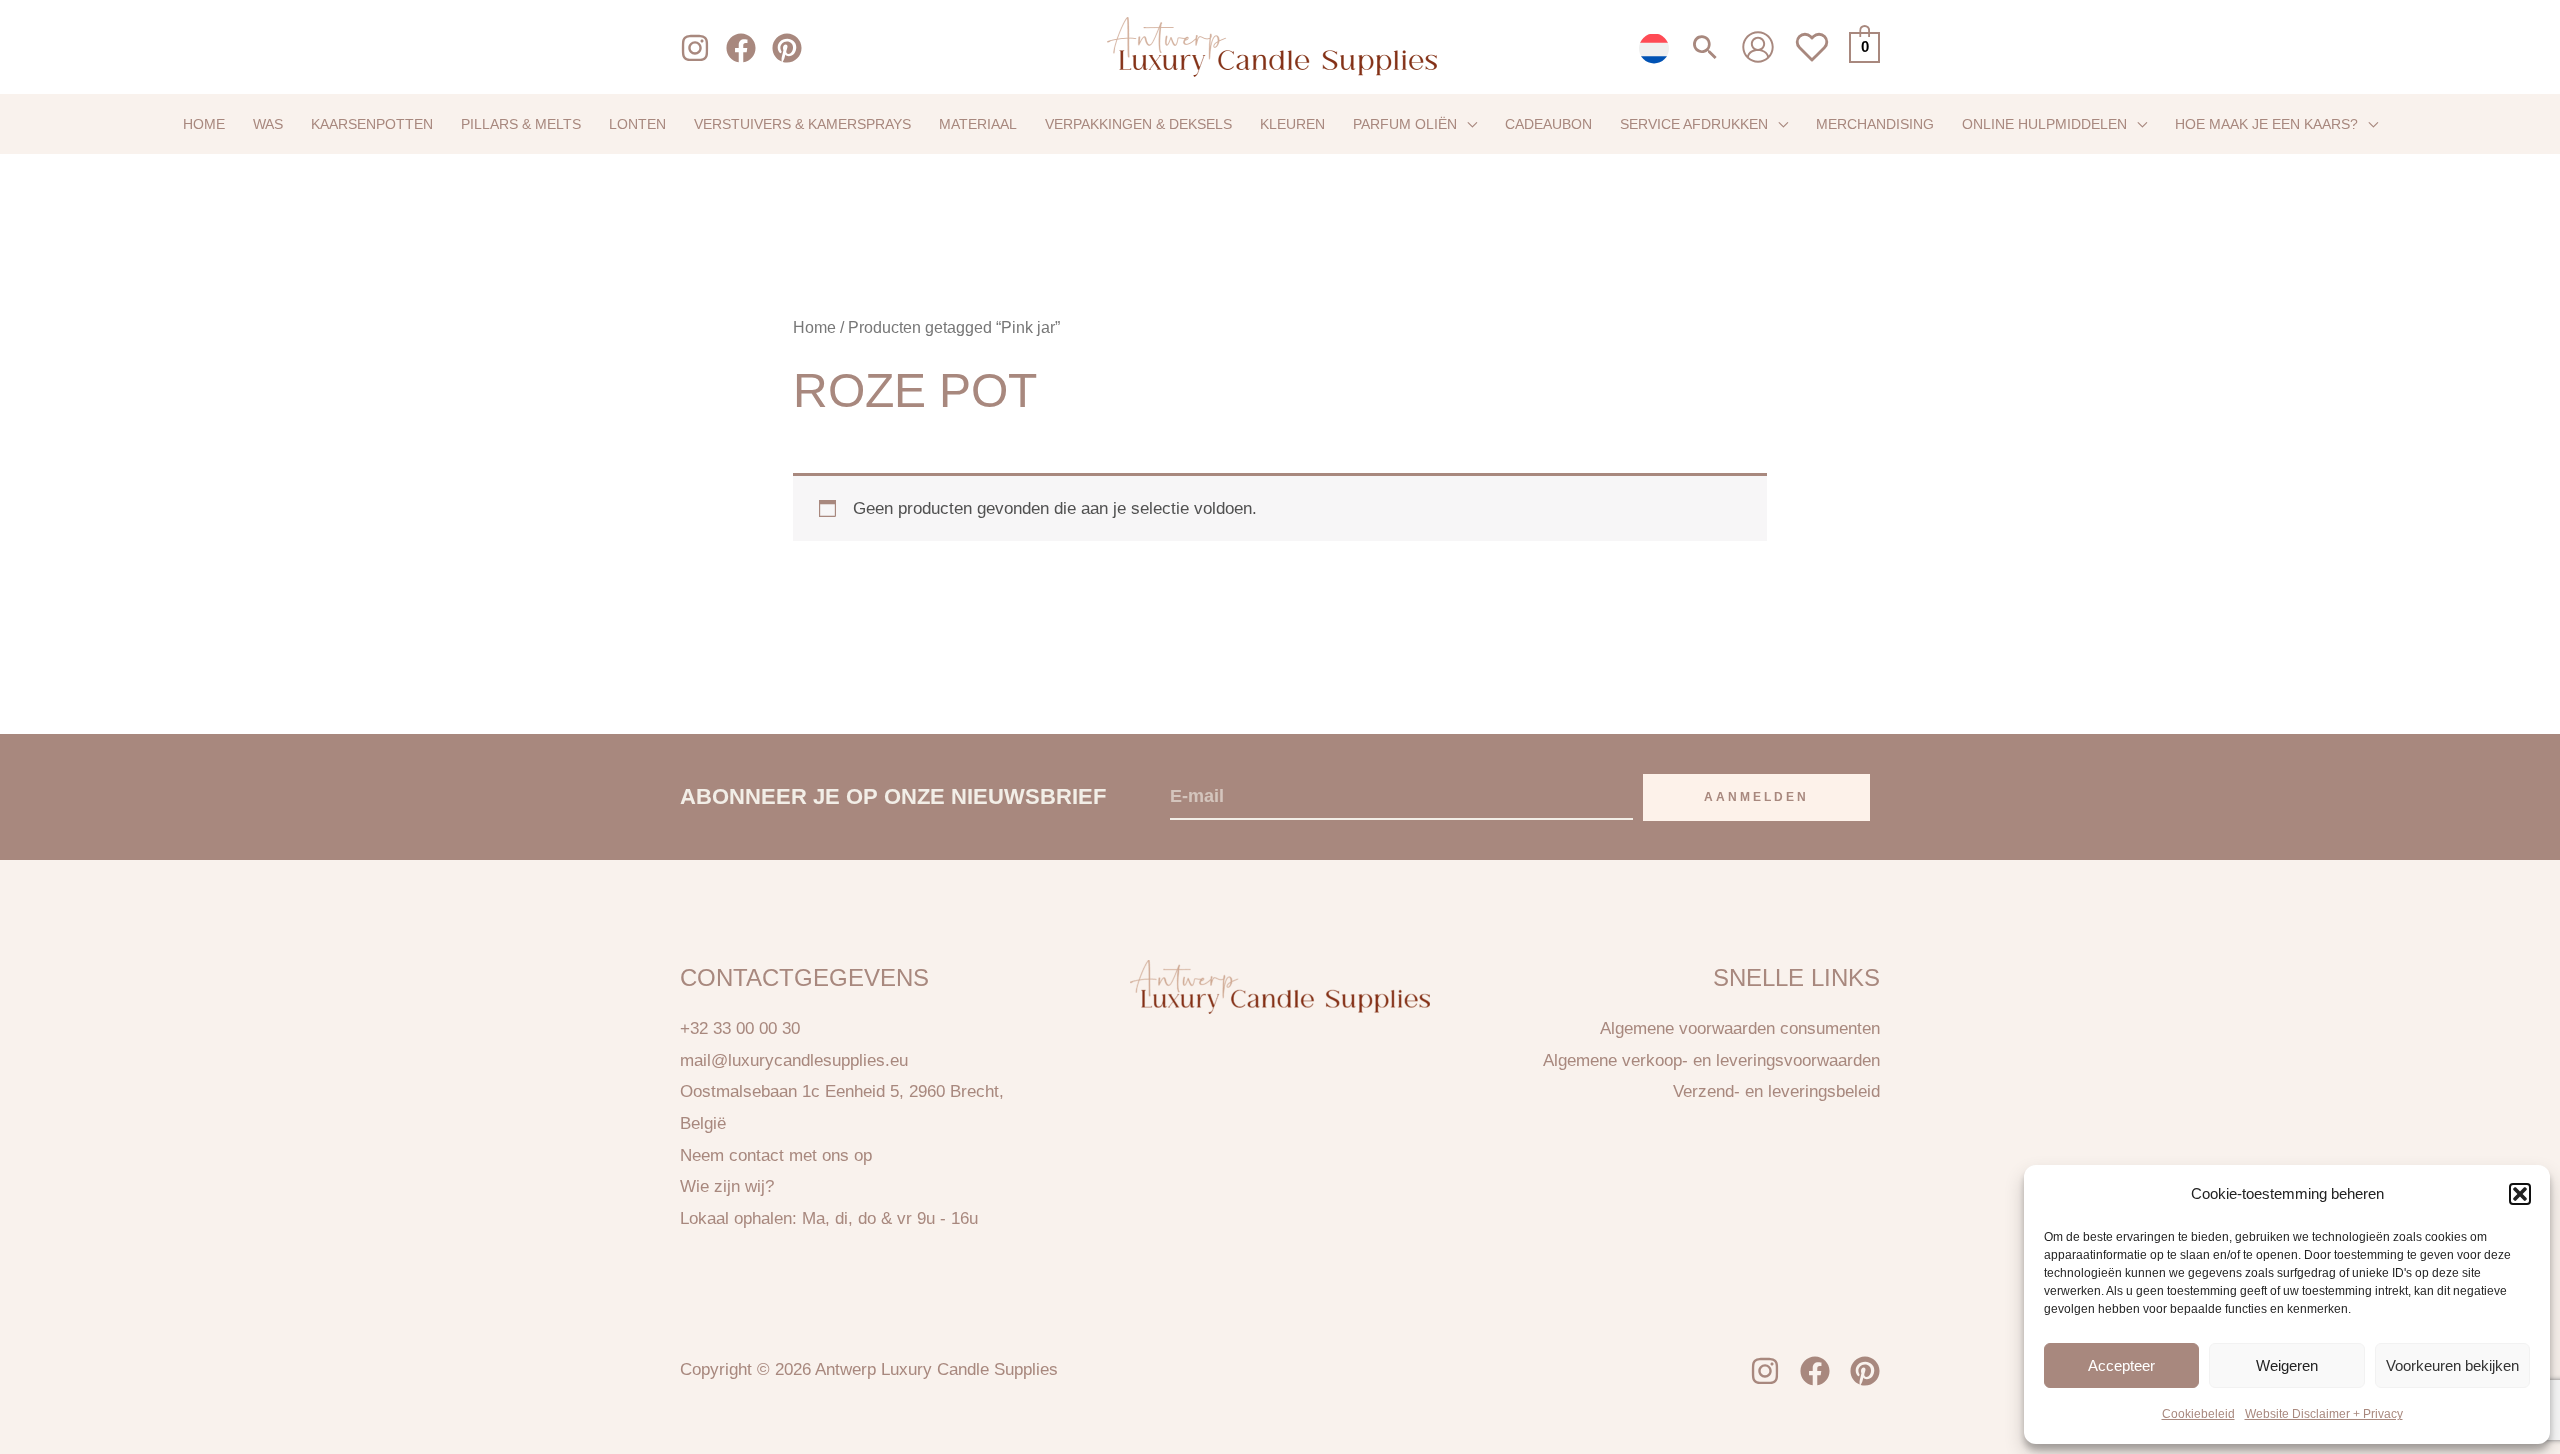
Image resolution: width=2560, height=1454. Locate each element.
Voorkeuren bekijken (2452, 1364)
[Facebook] (741, 48)
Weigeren (2287, 1364)
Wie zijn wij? (727, 1186)
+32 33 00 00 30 (740, 1028)
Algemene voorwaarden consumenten (1740, 1028)
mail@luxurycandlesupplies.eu (794, 1060)
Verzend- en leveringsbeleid (1776, 1091)
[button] (2520, 1194)
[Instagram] (695, 48)
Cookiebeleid (2198, 1414)
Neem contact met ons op (776, 1155)
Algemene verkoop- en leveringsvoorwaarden (1711, 1060)
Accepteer (2121, 1364)
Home (814, 327)
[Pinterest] (787, 48)
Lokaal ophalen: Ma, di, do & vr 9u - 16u (829, 1218)
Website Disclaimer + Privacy (2324, 1414)
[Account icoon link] (1758, 47)
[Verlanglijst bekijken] (1812, 58)
